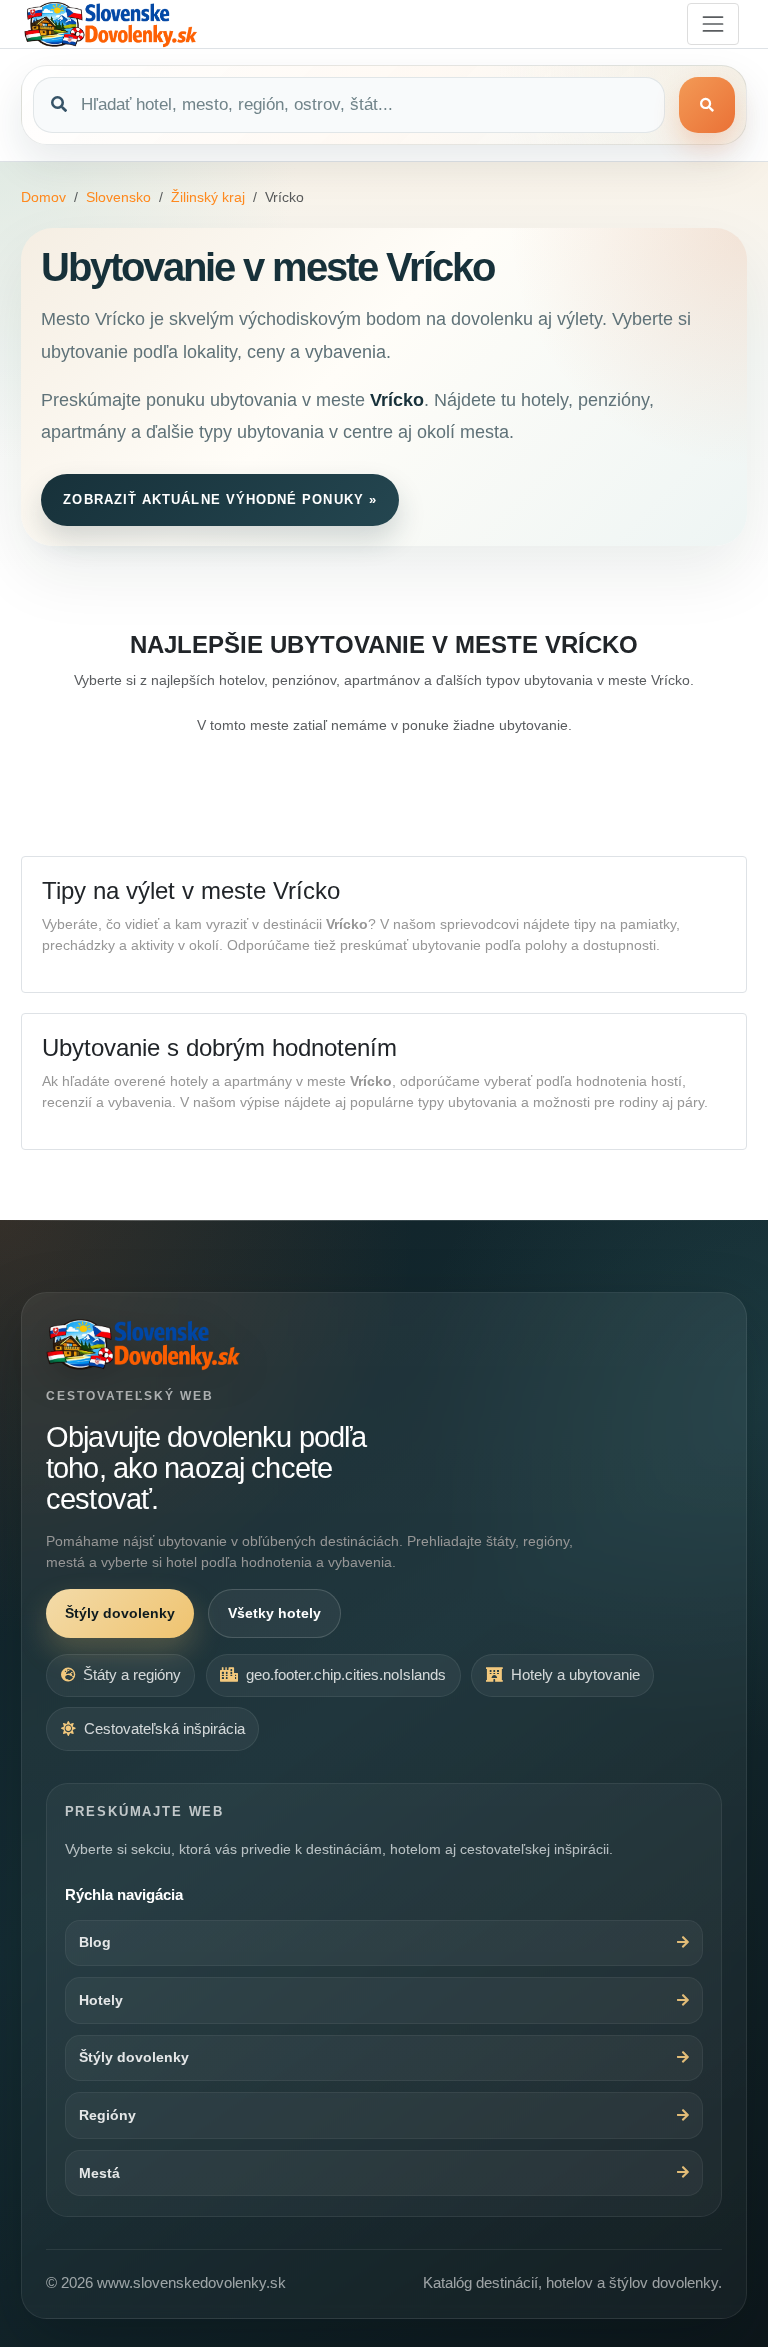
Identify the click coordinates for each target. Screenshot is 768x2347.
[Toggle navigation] (713, 24)
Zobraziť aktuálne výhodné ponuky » (220, 499)
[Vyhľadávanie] (707, 105)
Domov (43, 197)
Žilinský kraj (208, 197)
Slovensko (118, 197)
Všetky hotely (274, 1613)
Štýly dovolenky (120, 1613)
